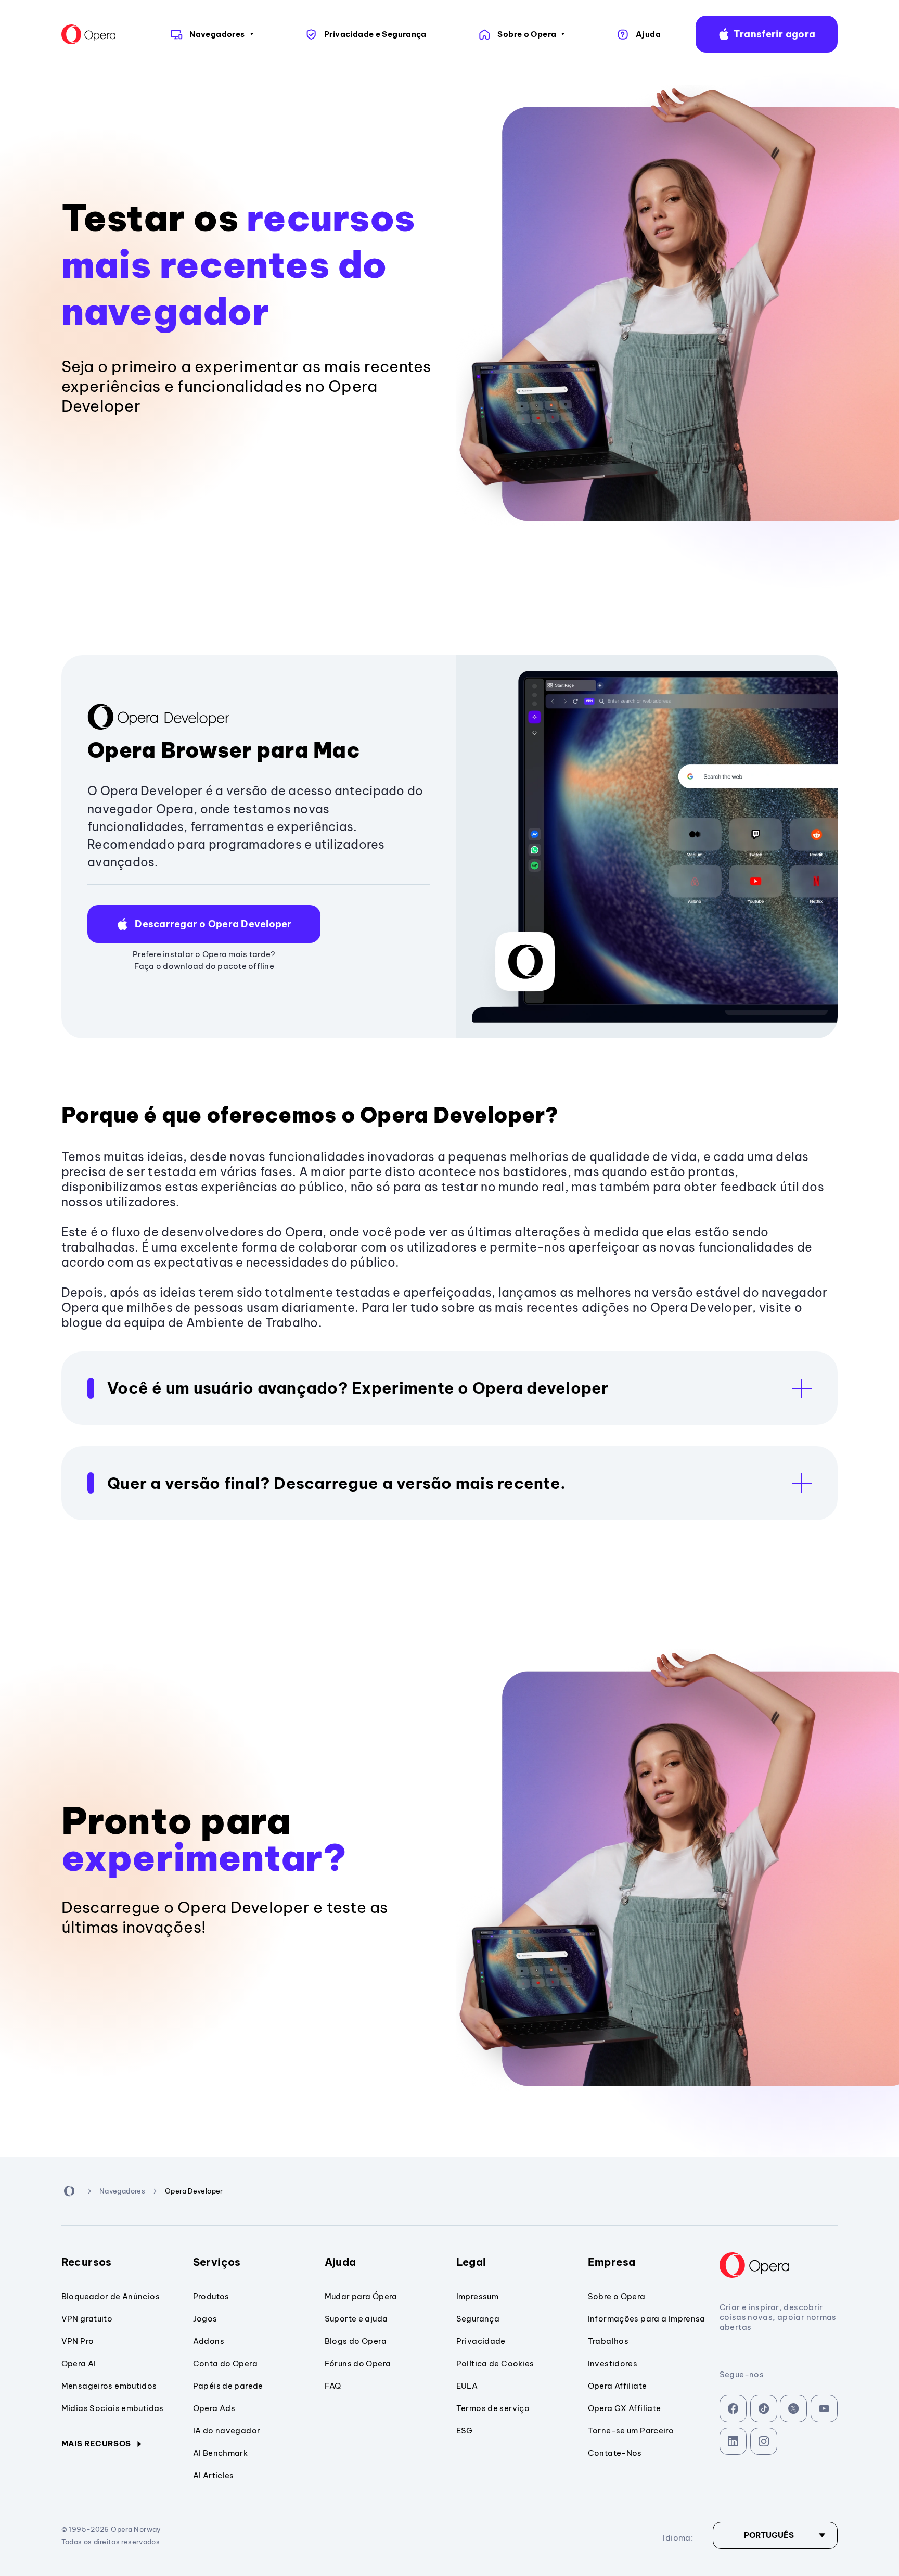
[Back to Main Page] (96, 34)
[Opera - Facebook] (733, 2409)
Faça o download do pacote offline (204, 966)
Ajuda (341, 2262)
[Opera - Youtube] (824, 2409)
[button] (767, 34)
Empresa (612, 2262)
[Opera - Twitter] (794, 2409)
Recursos (87, 2262)
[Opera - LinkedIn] (733, 2441)
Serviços (217, 2262)
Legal (471, 2262)
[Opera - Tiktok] (764, 2409)
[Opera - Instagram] (764, 2441)
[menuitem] (210, 34)
